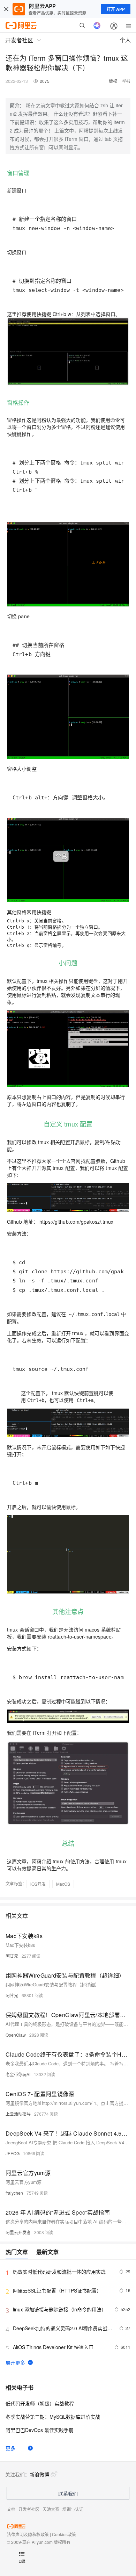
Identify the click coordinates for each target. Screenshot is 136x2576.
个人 (125, 40)
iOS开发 (38, 1884)
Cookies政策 (64, 2534)
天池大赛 (51, 2509)
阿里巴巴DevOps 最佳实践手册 (40, 2430)
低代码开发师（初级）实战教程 (40, 2403)
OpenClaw (16, 2035)
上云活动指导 (18, 2114)
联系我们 (68, 2494)
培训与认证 (73, 2509)
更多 (10, 2448)
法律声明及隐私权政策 (28, 2534)
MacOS (63, 1884)
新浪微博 (39, 2474)
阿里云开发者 (18, 2232)
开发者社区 (29, 2509)
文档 (11, 2509)
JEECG (13, 2153)
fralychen (14, 2193)
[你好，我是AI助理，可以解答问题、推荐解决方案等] (97, 26)
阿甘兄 (12, 1956)
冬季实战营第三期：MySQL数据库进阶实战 (53, 2417)
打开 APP (116, 9)
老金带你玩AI (18, 2074)
